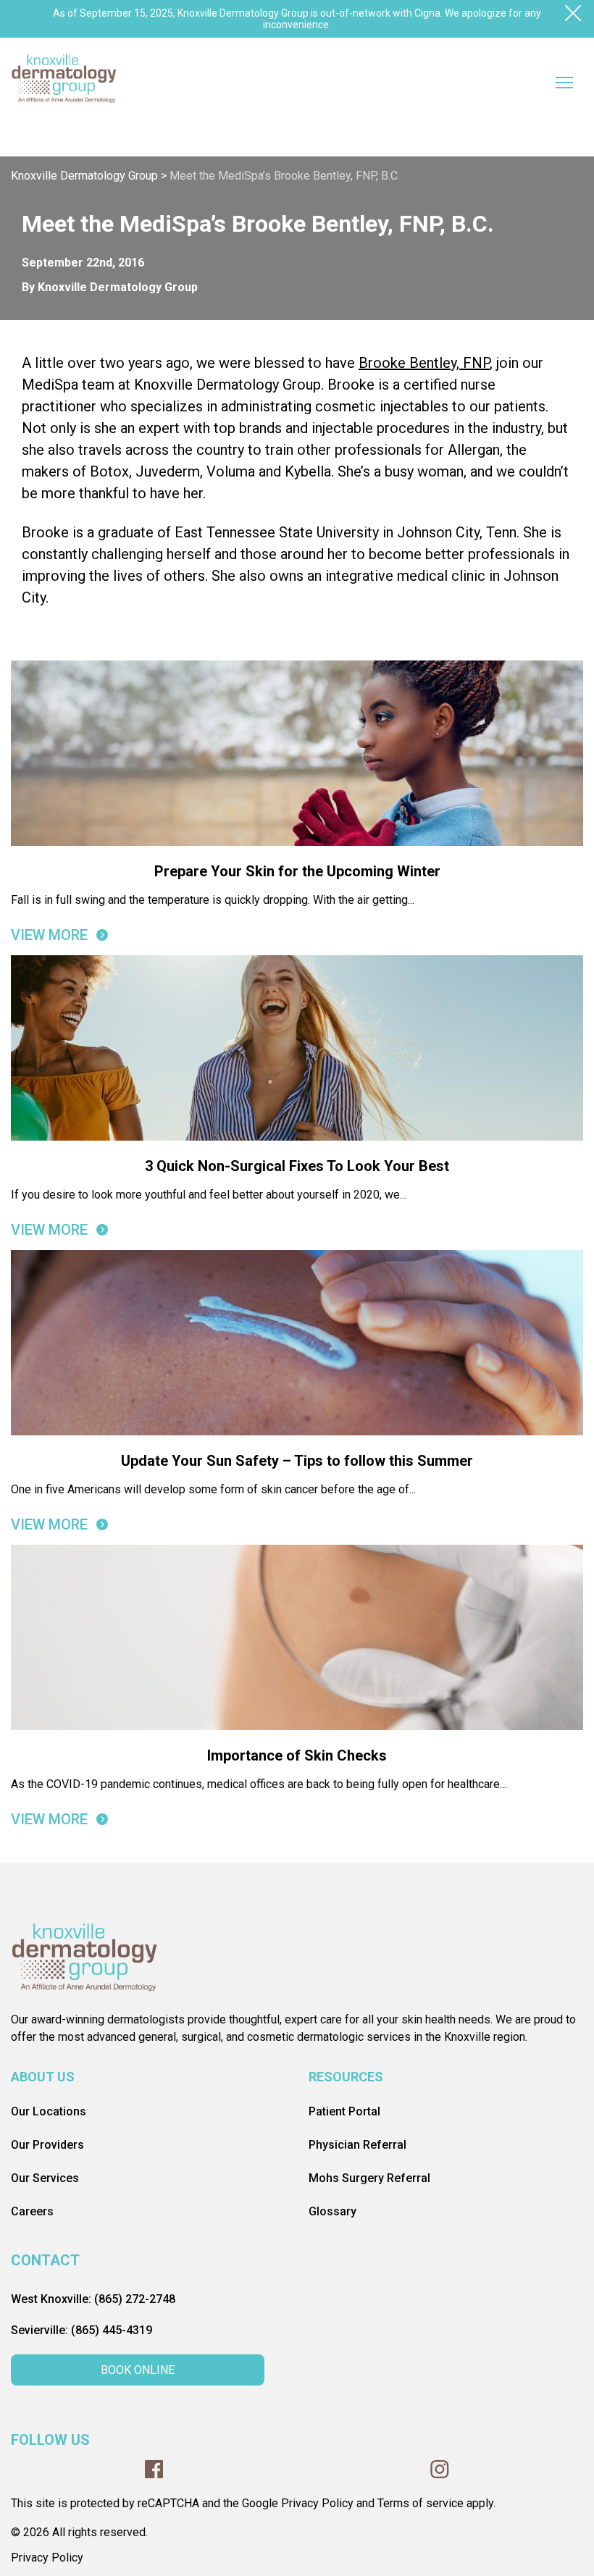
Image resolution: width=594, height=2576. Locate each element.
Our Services (45, 2178)
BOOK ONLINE (138, 2370)
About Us (43, 2077)
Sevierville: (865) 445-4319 (81, 2330)
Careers (32, 2211)
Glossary (332, 2211)
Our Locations (49, 2111)
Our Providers (47, 2145)
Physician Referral (357, 2145)
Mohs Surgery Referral (369, 2178)
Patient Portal (344, 2111)
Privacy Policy (47, 2558)
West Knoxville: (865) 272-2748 (93, 2299)
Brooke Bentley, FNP (424, 363)
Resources (346, 2077)
